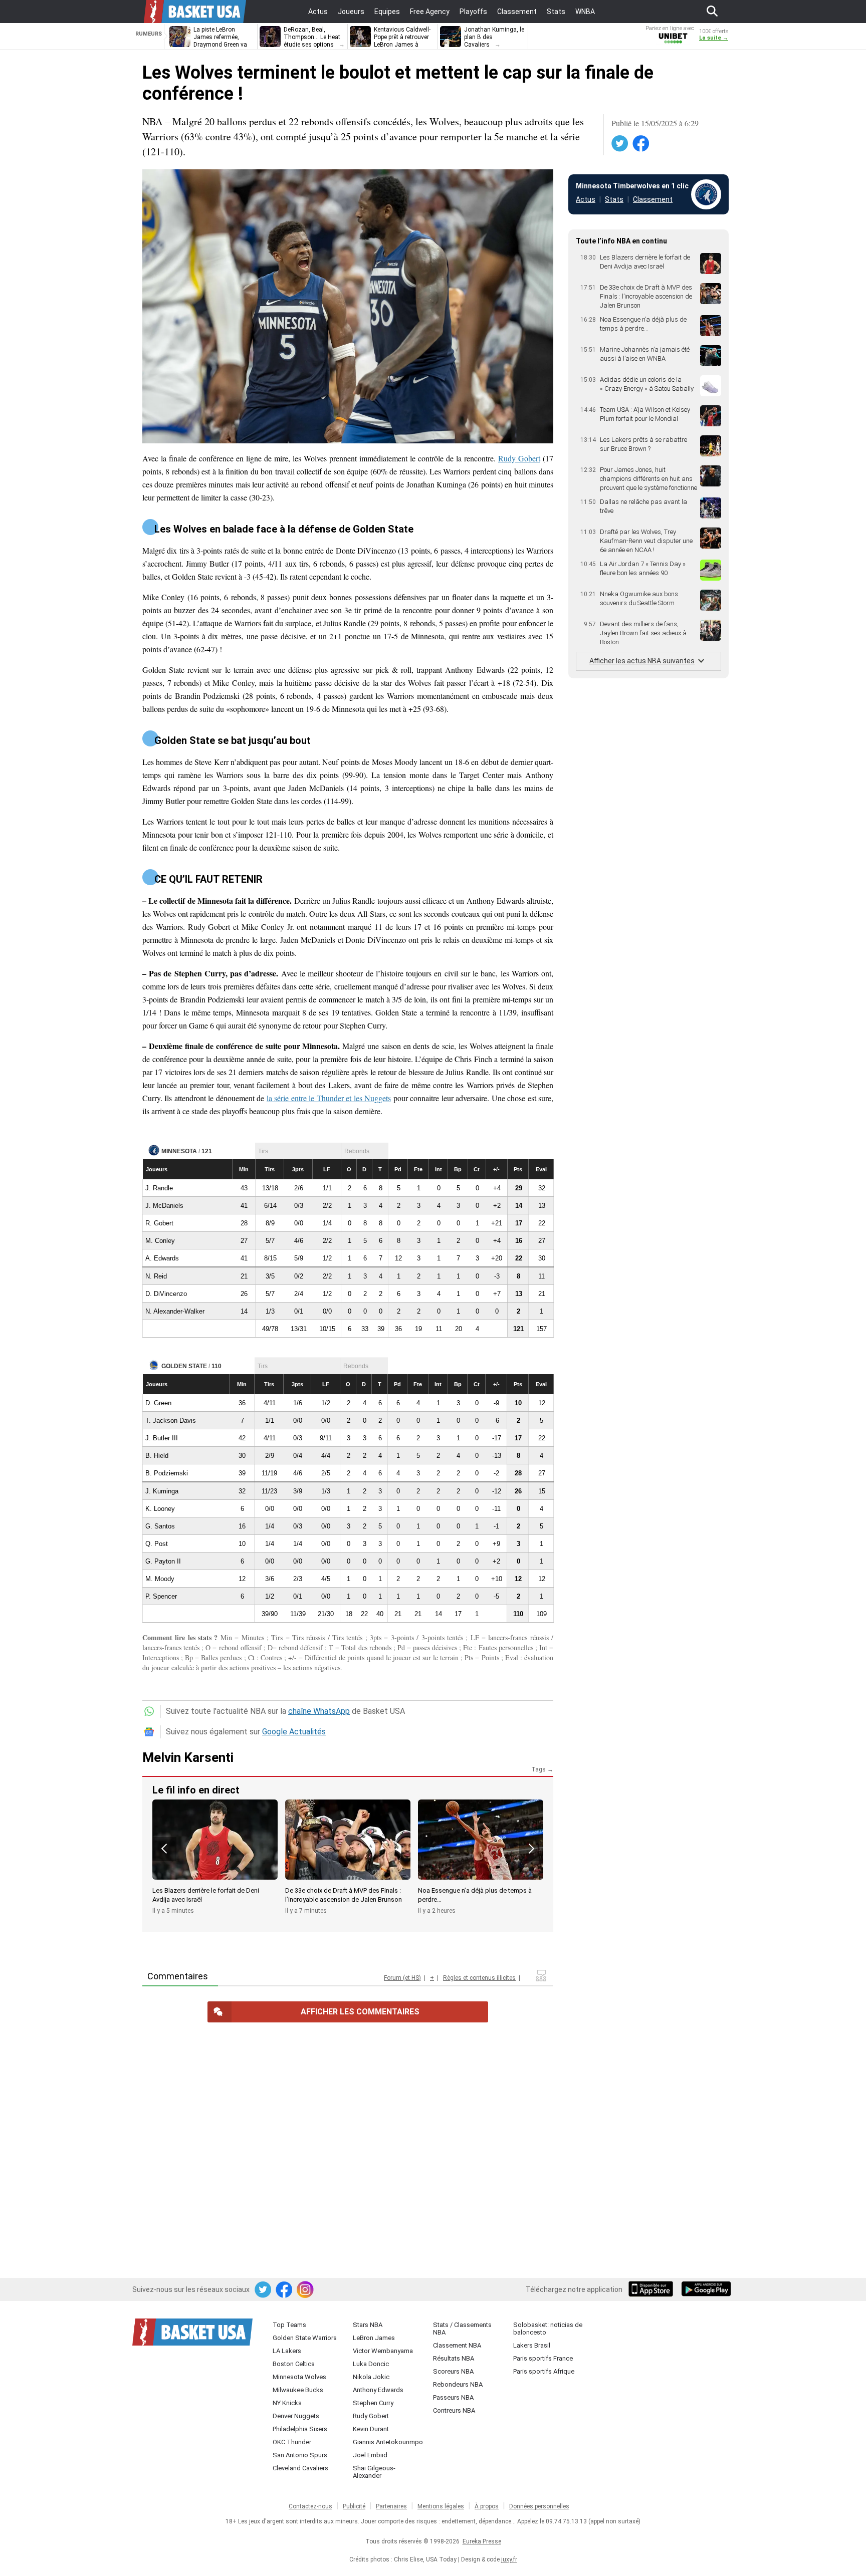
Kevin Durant (371, 2429)
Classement (653, 199)
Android (706, 2290)
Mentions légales (441, 2506)
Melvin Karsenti (188, 1757)
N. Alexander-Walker (175, 1311)
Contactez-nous (310, 2506)
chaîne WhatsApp (319, 1711)
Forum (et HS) (402, 1978)
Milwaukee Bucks (298, 2390)
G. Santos (160, 1526)
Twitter (620, 144)
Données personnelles (539, 2506)
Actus (586, 199)
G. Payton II (163, 1561)
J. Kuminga (162, 1491)
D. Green (158, 1403)
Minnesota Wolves (299, 2377)
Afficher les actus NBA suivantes (642, 661)
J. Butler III (162, 1438)
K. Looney (160, 1509)
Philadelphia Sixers (300, 2429)
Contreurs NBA (454, 2410)
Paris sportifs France (543, 2358)
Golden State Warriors (305, 2338)
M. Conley (160, 1241)
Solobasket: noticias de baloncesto (548, 2329)
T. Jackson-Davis (171, 1421)
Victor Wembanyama (383, 2351)
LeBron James (374, 2338)
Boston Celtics (294, 2364)
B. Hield (157, 1456)
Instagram (306, 2290)
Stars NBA (368, 2325)
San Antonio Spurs (300, 2455)
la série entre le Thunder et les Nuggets (329, 1098)
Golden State (184, 1366)
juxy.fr (509, 2559)
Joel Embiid (370, 2455)
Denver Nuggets (296, 2416)
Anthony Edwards (378, 2390)
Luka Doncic (371, 2364)
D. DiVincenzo (166, 1294)
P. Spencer (161, 1596)
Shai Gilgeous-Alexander (374, 2472)
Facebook (641, 144)
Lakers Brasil (532, 2345)
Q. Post (157, 1544)
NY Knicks (287, 2403)
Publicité (354, 2506)
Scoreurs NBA (453, 2371)
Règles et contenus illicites (479, 1978)
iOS (653, 2290)
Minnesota (179, 1151)
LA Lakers (287, 2351)
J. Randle (159, 1188)
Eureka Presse (482, 2541)
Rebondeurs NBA (458, 2384)
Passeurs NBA (453, 2397)
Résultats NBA (454, 2358)
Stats (614, 199)
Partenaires (391, 2506)
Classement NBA (457, 2345)
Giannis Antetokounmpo (388, 2442)
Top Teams (289, 2325)
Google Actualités (294, 1732)
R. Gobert (159, 1223)
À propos (487, 2506)
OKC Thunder (292, 2442)
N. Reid (156, 1276)
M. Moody (160, 1579)
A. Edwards (162, 1258)
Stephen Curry (373, 2403)
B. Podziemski (167, 1473)
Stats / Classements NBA (462, 2329)
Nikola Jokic (371, 2377)
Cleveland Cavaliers (300, 2468)
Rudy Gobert (519, 458)
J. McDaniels (164, 1206)
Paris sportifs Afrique (544, 2371)
